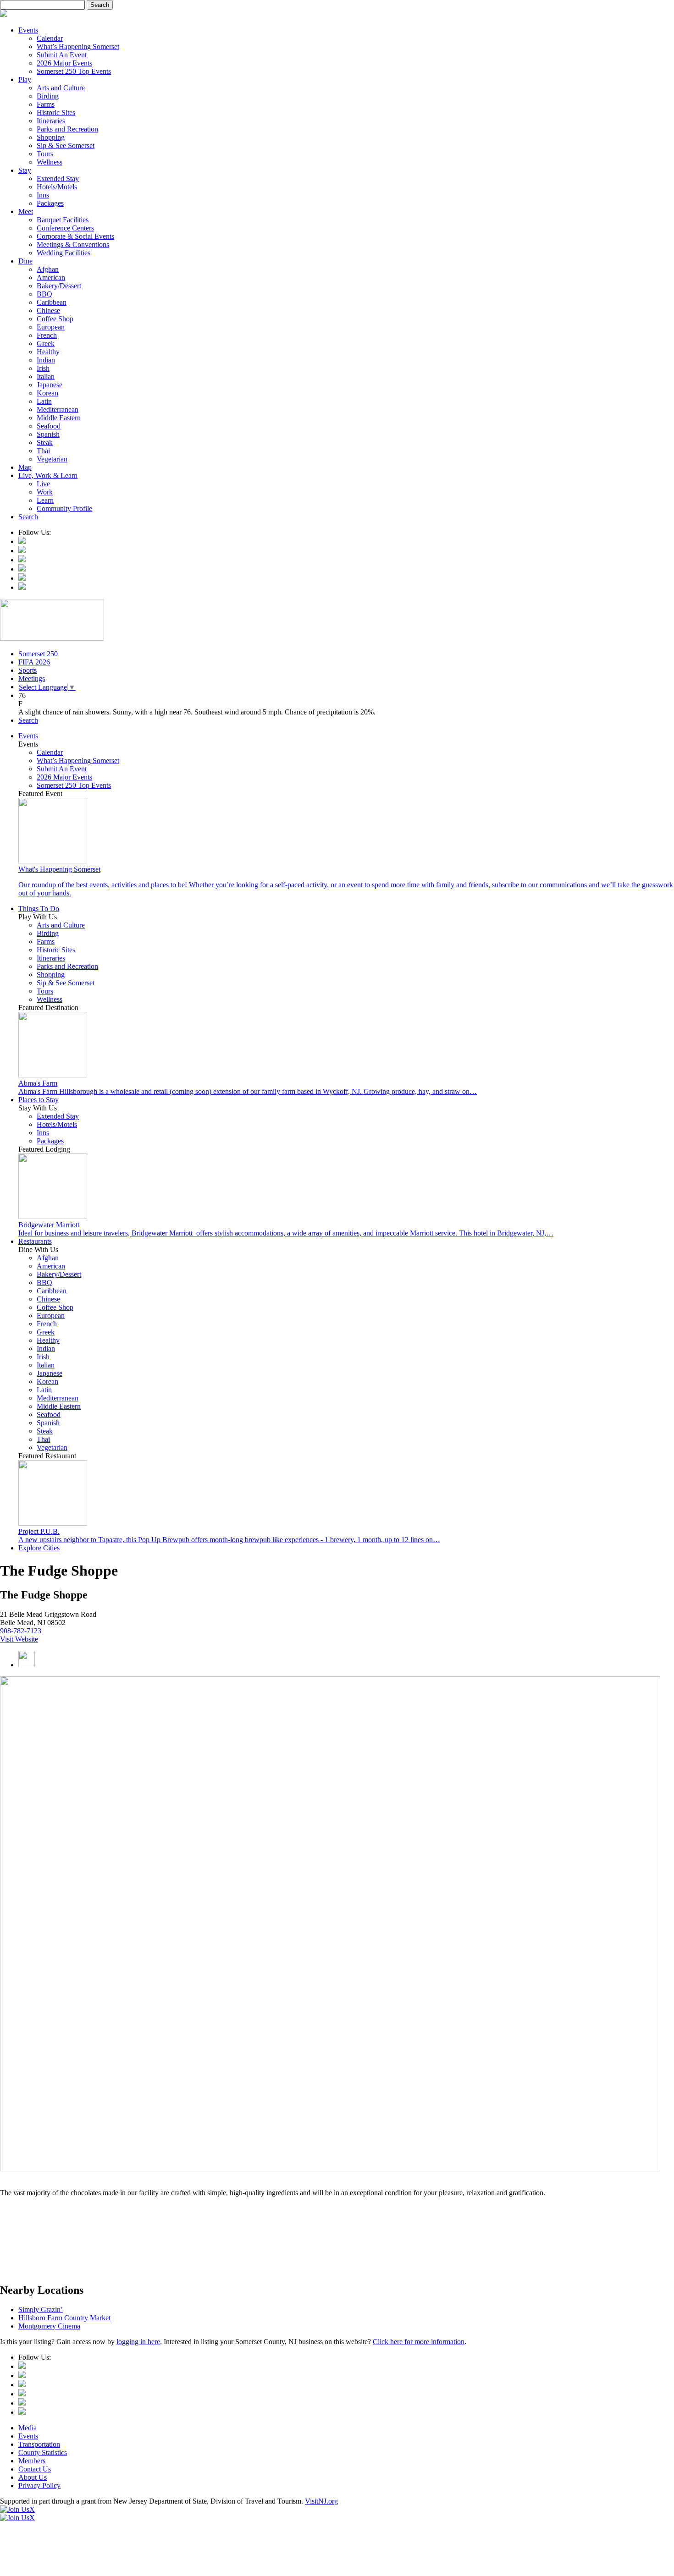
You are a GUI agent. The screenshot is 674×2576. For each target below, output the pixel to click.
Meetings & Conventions (73, 244)
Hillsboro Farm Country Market (64, 2318)
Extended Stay (58, 179)
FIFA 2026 (34, 662)
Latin (44, 401)
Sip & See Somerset (66, 146)
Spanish (48, 434)
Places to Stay (39, 1100)
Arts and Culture (61, 88)
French (47, 335)
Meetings (32, 678)
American (51, 277)
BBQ (44, 294)
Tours (45, 154)
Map (25, 467)
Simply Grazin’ (41, 2310)
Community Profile (64, 508)
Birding (48, 96)
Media (28, 2428)
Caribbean (52, 302)
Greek (46, 343)
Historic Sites (56, 113)
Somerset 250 (38, 654)
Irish (43, 368)
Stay (25, 170)
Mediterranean (58, 409)
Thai (43, 451)
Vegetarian (52, 459)
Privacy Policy (39, 2485)
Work (45, 492)
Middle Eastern (59, 418)
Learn (45, 500)
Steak (45, 442)
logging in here (138, 2342)
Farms (46, 104)
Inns (43, 195)
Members (32, 2461)
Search (28, 517)
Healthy (48, 352)
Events (28, 30)
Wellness (50, 162)
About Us (33, 2477)
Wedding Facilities (64, 253)
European (51, 327)
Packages (50, 203)
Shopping (51, 137)
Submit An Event (62, 55)
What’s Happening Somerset (78, 47)
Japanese (50, 385)
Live (43, 484)
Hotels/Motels (57, 187)
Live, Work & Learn (48, 475)
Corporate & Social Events (75, 236)
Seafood (49, 426)
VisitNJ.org (321, 2501)
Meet (26, 211)
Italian (46, 376)
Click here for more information (419, 2342)
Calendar (50, 38)
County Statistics (43, 2452)
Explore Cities (39, 1548)
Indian (46, 360)
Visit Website (19, 1639)
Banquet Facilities (63, 220)
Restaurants (35, 1241)
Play (25, 80)
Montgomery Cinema (49, 2326)
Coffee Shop (55, 319)
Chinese (48, 310)
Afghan (48, 269)
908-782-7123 (21, 1631)
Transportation (39, 2444)
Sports (28, 670)
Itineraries (51, 121)
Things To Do (39, 909)
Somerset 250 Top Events (74, 71)
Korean (47, 393)
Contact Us (35, 2469)
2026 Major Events (64, 63)
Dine (25, 261)
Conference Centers (65, 228)
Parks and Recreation (67, 129)
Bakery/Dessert (59, 286)
